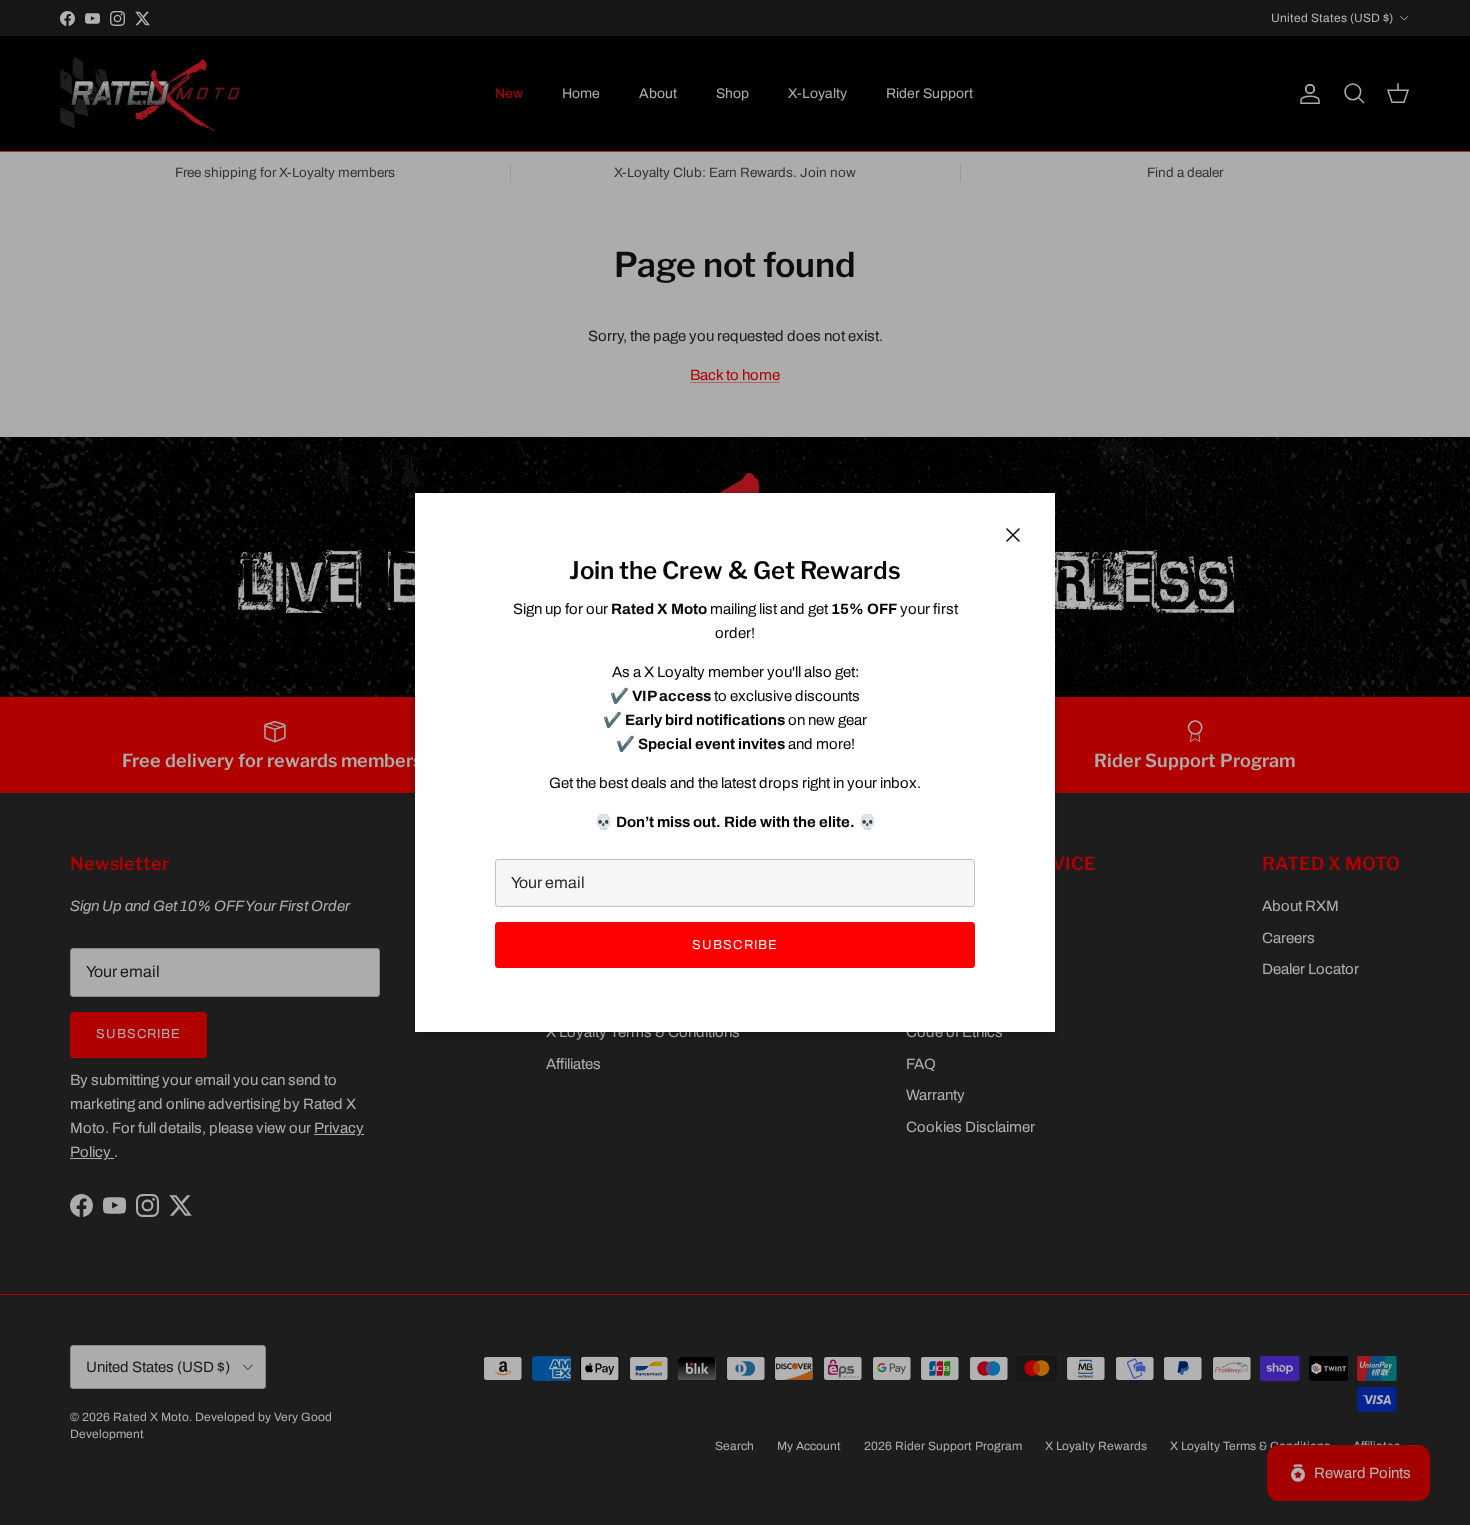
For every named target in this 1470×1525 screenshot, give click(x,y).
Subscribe (734, 945)
